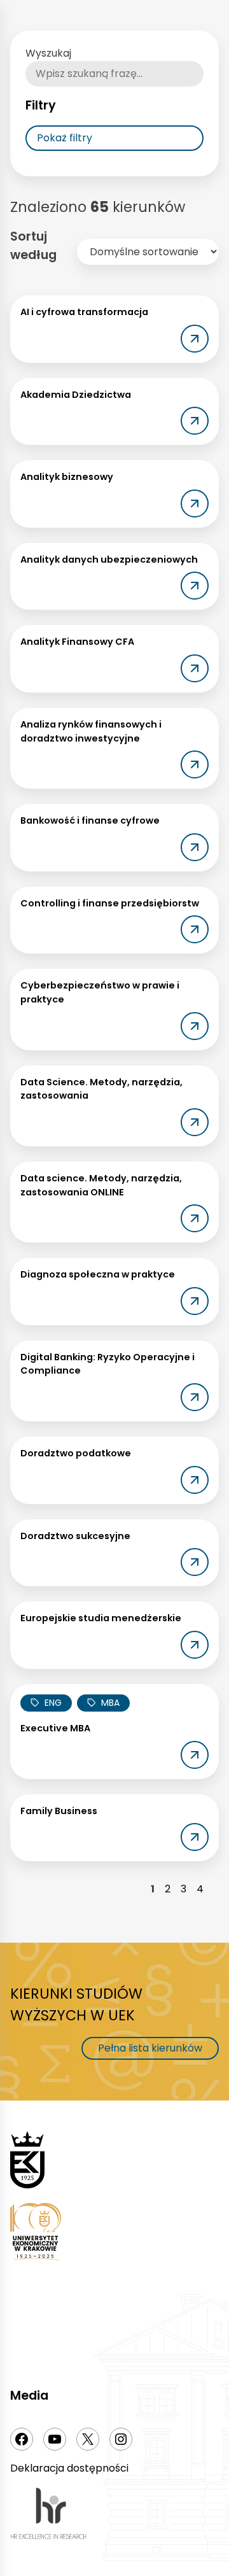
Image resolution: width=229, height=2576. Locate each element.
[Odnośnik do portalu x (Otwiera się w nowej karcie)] (88, 2439)
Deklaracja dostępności (69, 2468)
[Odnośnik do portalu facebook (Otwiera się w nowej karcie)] (22, 2439)
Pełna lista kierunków (150, 2048)
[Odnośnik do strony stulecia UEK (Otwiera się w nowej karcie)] (114, 2234)
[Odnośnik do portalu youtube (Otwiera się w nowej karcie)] (55, 2439)
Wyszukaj (48, 53)
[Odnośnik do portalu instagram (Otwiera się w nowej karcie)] (121, 2439)
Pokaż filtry (65, 138)
